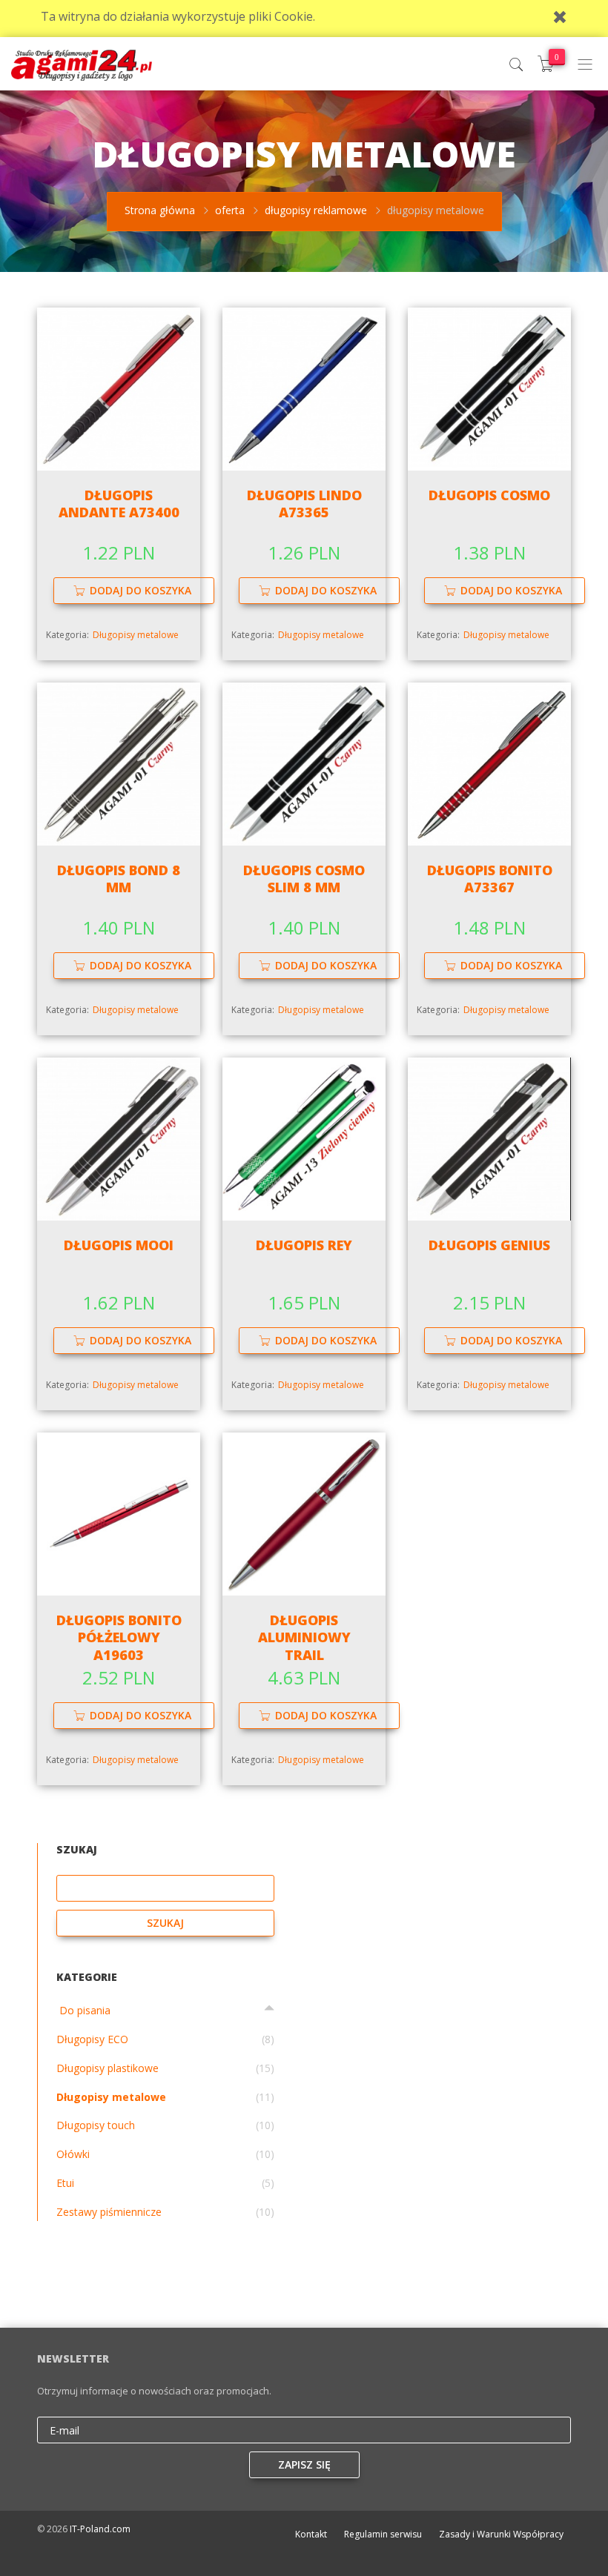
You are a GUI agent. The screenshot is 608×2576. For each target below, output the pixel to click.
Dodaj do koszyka (141, 590)
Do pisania (83, 2010)
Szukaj (165, 1923)
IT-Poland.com (100, 2529)
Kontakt (311, 2534)
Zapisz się (304, 2464)
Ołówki (73, 2154)
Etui (65, 2183)
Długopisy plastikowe (108, 2068)
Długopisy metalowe (136, 635)
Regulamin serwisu (383, 2534)
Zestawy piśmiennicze (109, 2212)
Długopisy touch (96, 2125)
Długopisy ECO (92, 2039)
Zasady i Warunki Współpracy (501, 2534)
